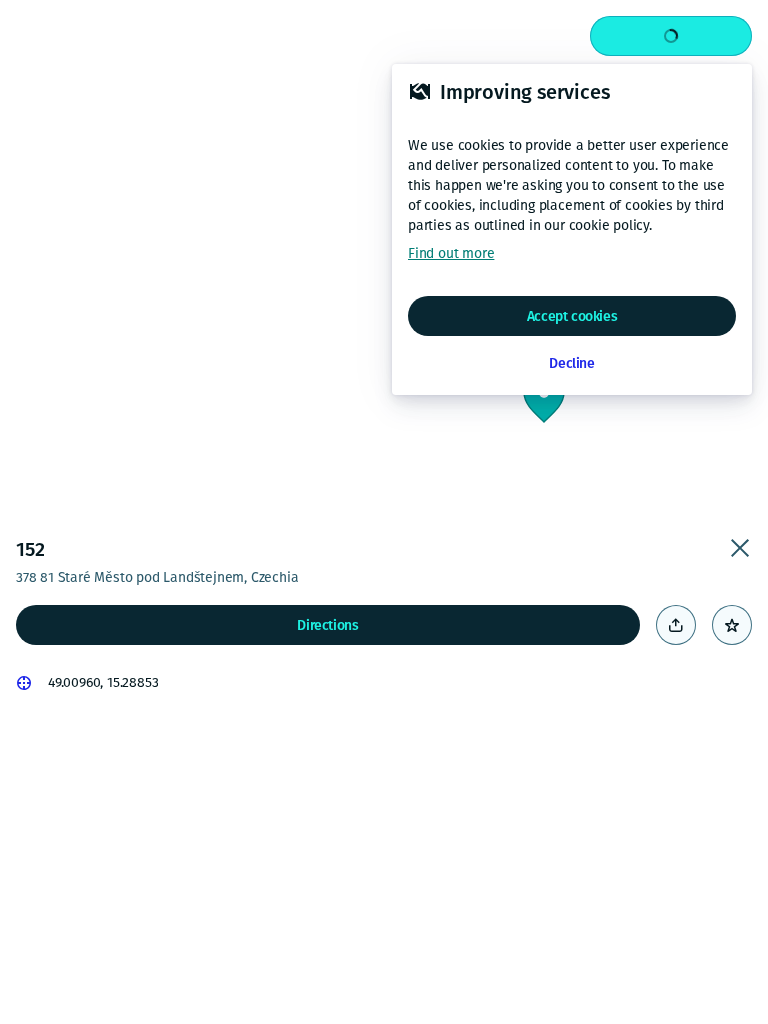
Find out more (451, 253)
